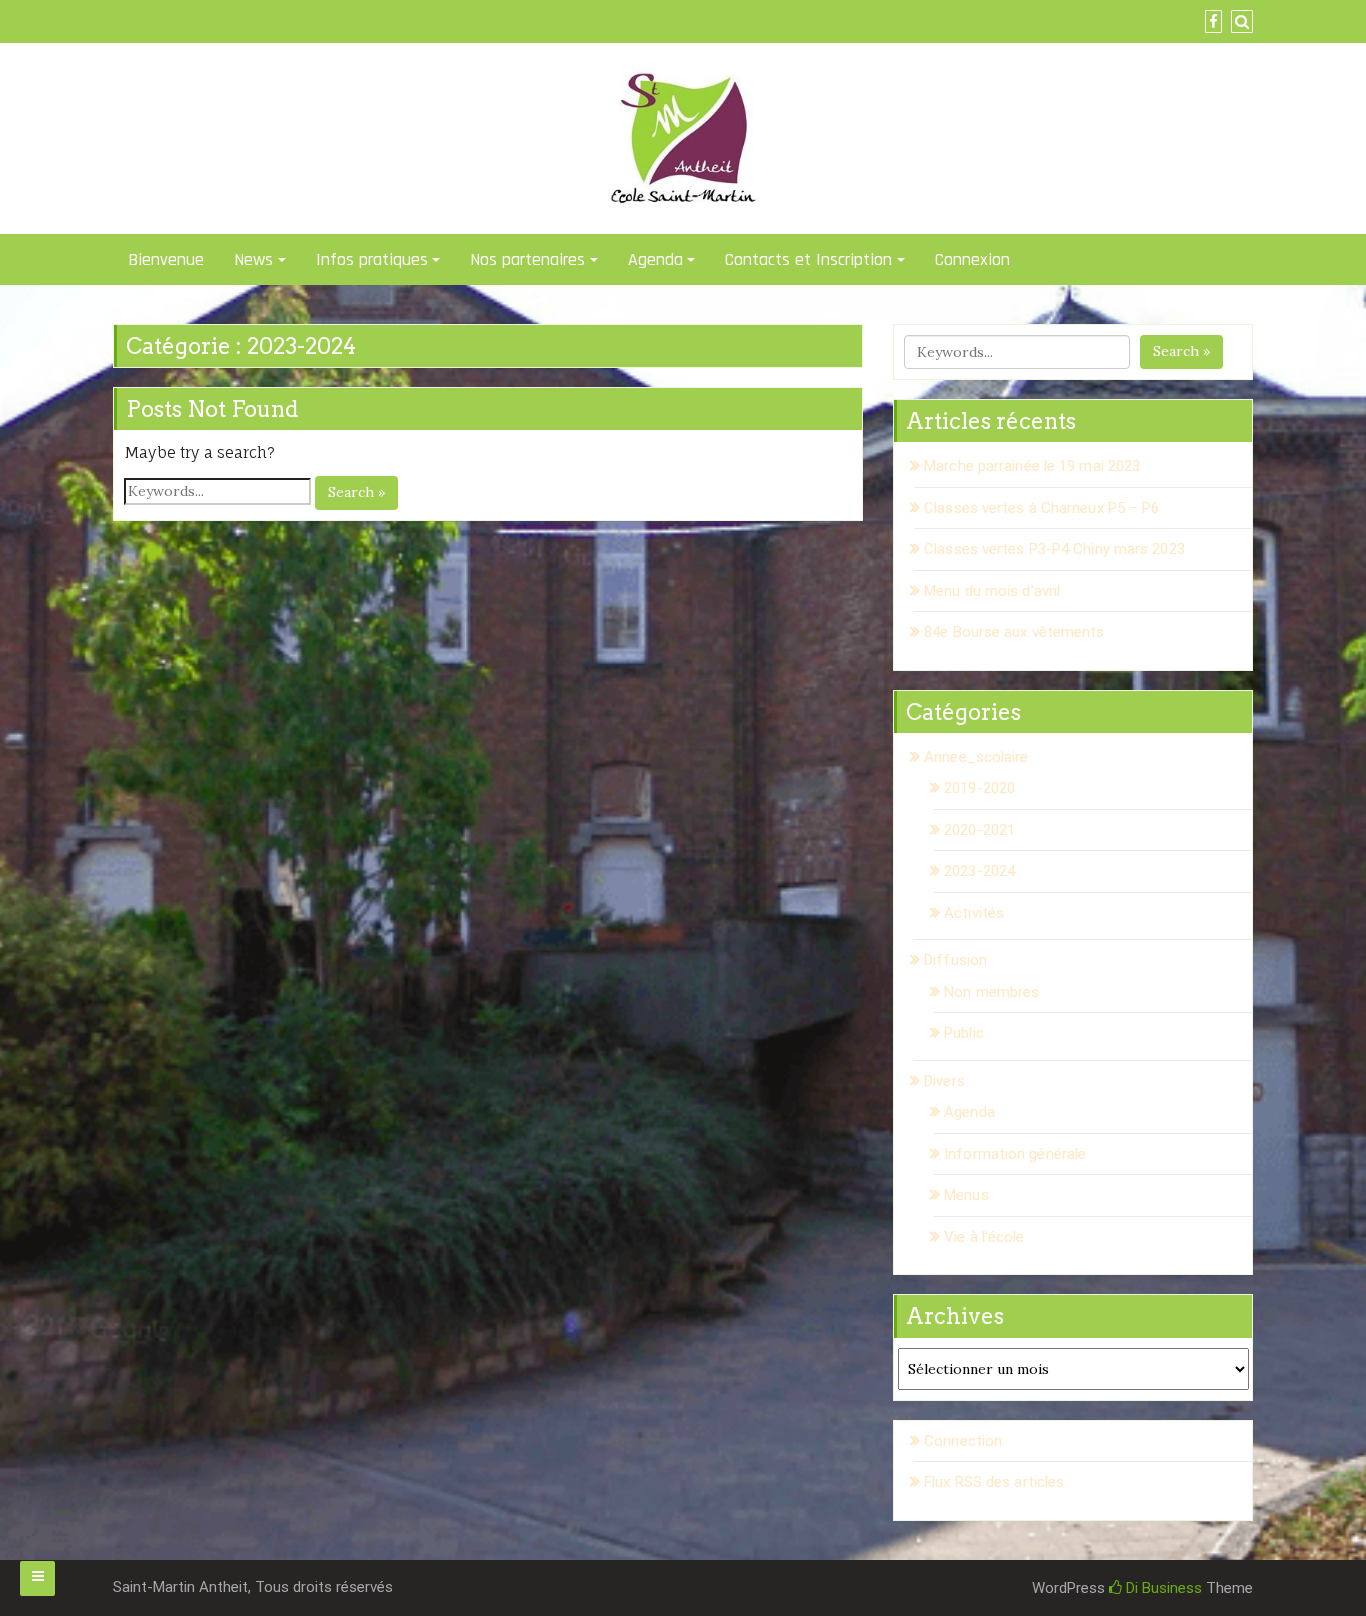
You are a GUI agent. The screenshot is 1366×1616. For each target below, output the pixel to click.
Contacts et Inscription (808, 259)
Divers (944, 1081)
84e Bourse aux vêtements (1014, 632)
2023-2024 (979, 871)
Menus (966, 1195)
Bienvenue (166, 259)
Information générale (1015, 1154)
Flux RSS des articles (994, 1482)
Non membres (991, 992)
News (253, 259)
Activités (974, 913)
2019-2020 (979, 788)
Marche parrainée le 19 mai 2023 (1032, 466)
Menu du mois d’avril (992, 591)
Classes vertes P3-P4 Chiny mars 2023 (1054, 549)
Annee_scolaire (976, 757)
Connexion (972, 259)
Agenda (655, 259)
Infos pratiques (372, 259)
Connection (963, 1441)
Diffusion (955, 960)
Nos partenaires (527, 259)
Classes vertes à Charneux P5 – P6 (1041, 508)
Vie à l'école (984, 1237)
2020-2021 (979, 830)
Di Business (1162, 1588)
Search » (356, 492)
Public (964, 1033)
